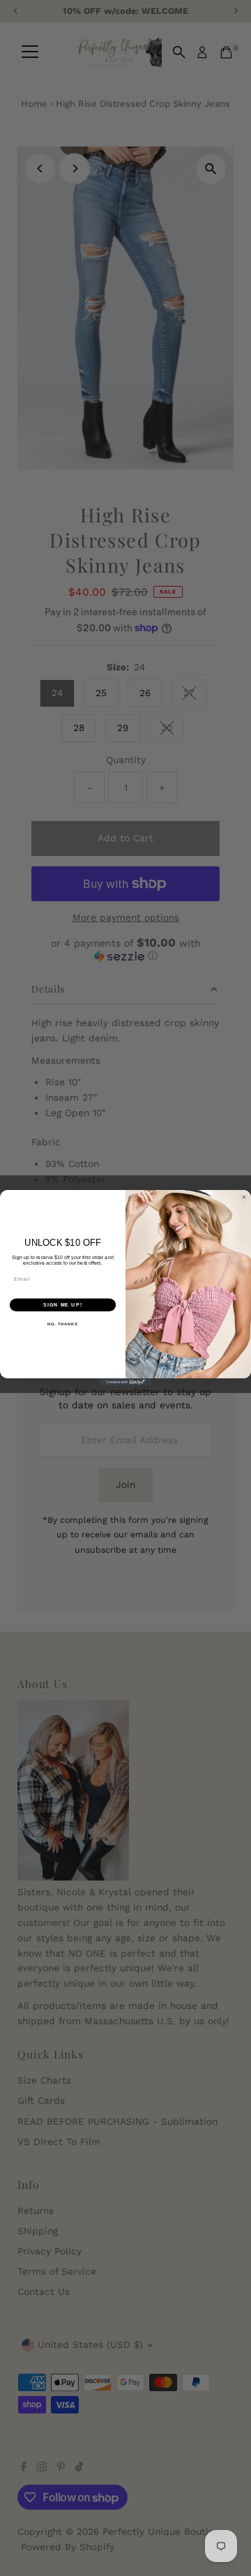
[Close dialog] (244, 1197)
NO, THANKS (63, 1324)
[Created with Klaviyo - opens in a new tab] (125, 1382)
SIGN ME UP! (63, 1305)
